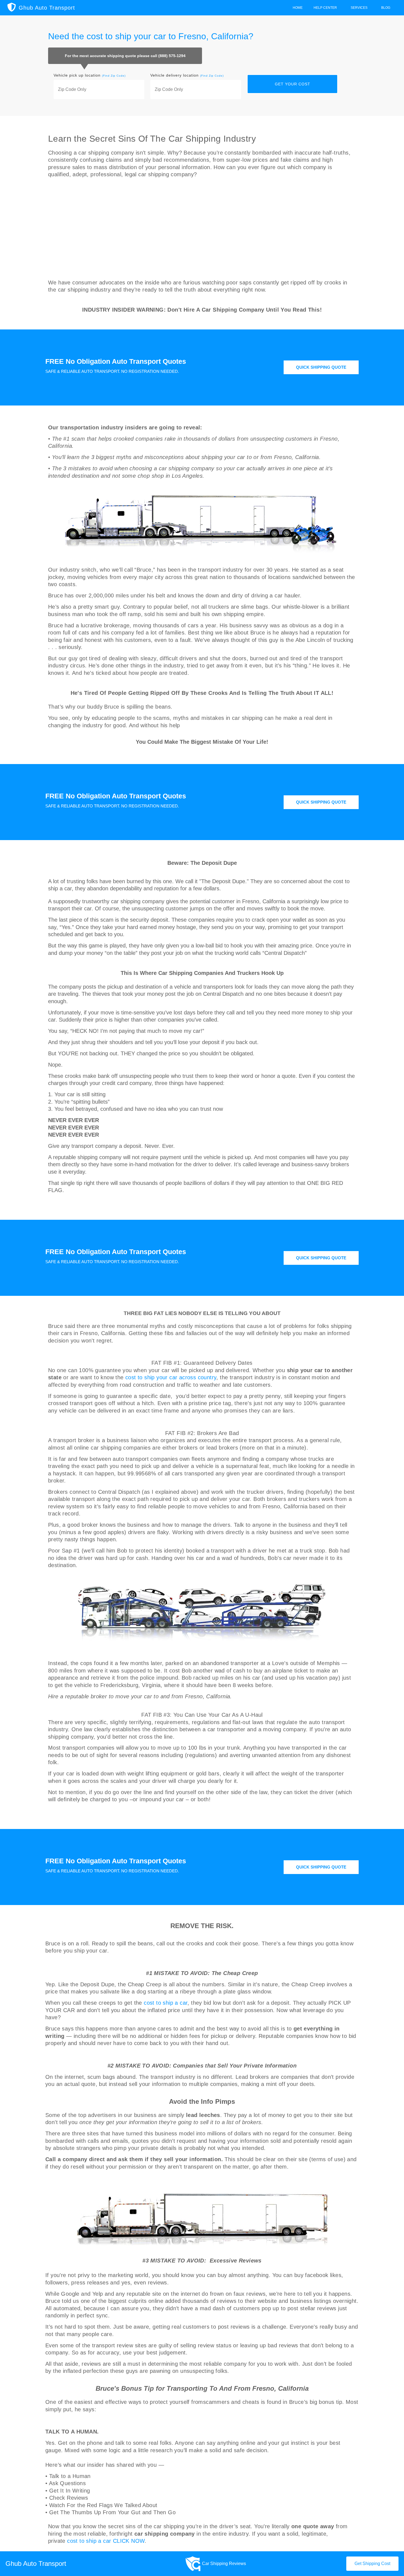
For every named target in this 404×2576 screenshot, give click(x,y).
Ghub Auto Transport (47, 8)
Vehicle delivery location (187, 75)
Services (359, 8)
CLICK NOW (129, 2541)
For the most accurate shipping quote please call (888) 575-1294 (125, 56)
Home (298, 8)
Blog (386, 8)
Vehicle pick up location (90, 75)
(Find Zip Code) (114, 76)
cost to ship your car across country (171, 1377)
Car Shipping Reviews (224, 2564)
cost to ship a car (166, 2003)
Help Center (325, 8)
